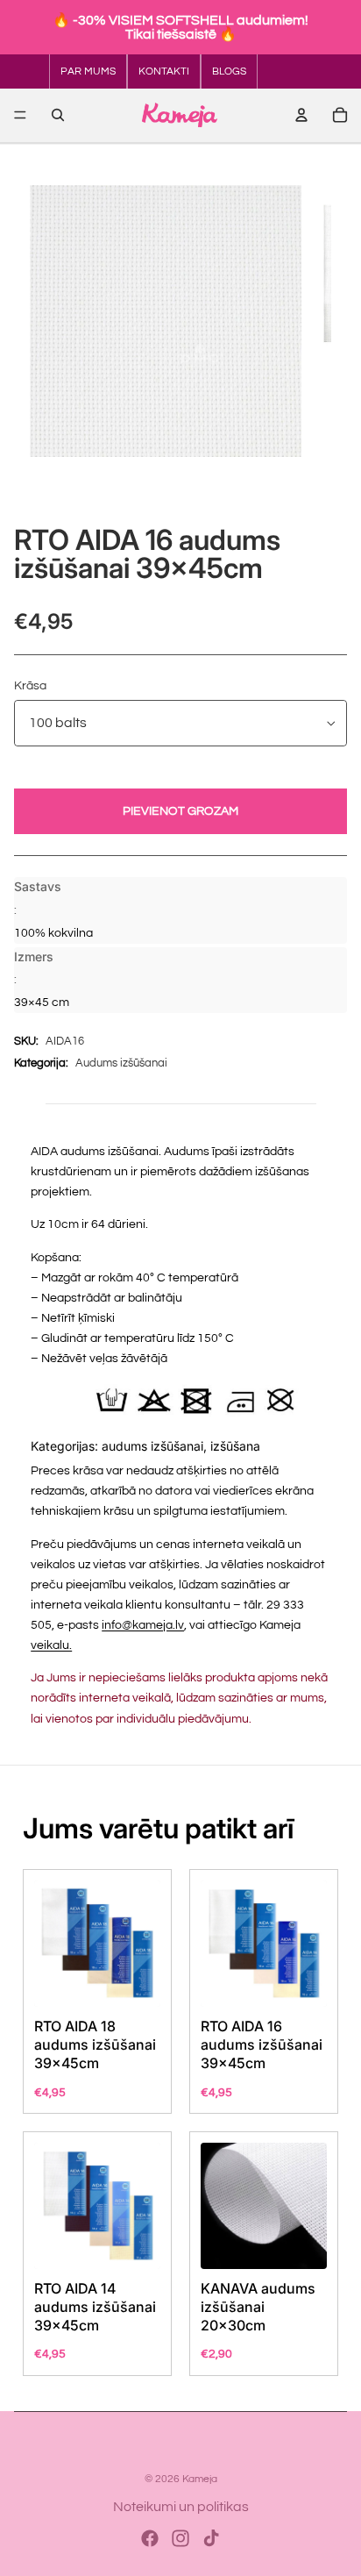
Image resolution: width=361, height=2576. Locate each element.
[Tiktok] (211, 2538)
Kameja (200, 2479)
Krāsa (30, 686)
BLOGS (229, 71)
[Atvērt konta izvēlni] (301, 115)
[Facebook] (150, 2538)
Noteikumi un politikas (181, 2507)
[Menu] (20, 115)
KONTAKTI (164, 71)
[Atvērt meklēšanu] (58, 115)
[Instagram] (180, 2538)
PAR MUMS (88, 71)
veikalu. (51, 1645)
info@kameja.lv (143, 1625)
